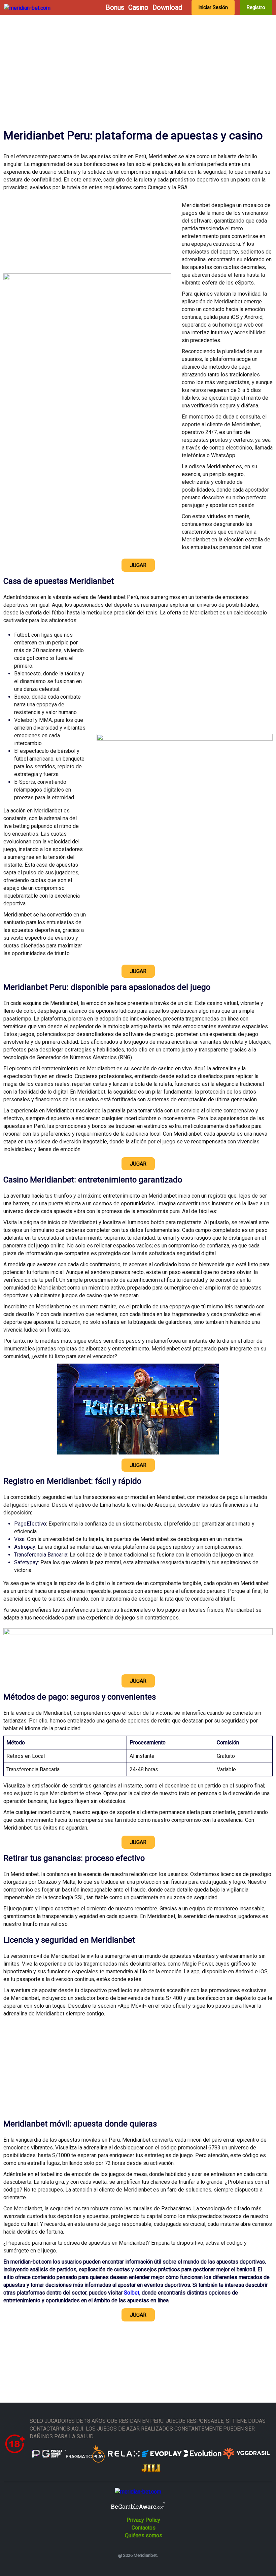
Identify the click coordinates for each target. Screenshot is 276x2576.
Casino (138, 8)
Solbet (132, 2293)
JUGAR (138, 565)
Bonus (115, 8)
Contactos (144, 2528)
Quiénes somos (144, 2535)
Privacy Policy (143, 2520)
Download (167, 8)
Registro (256, 7)
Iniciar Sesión (213, 7)
